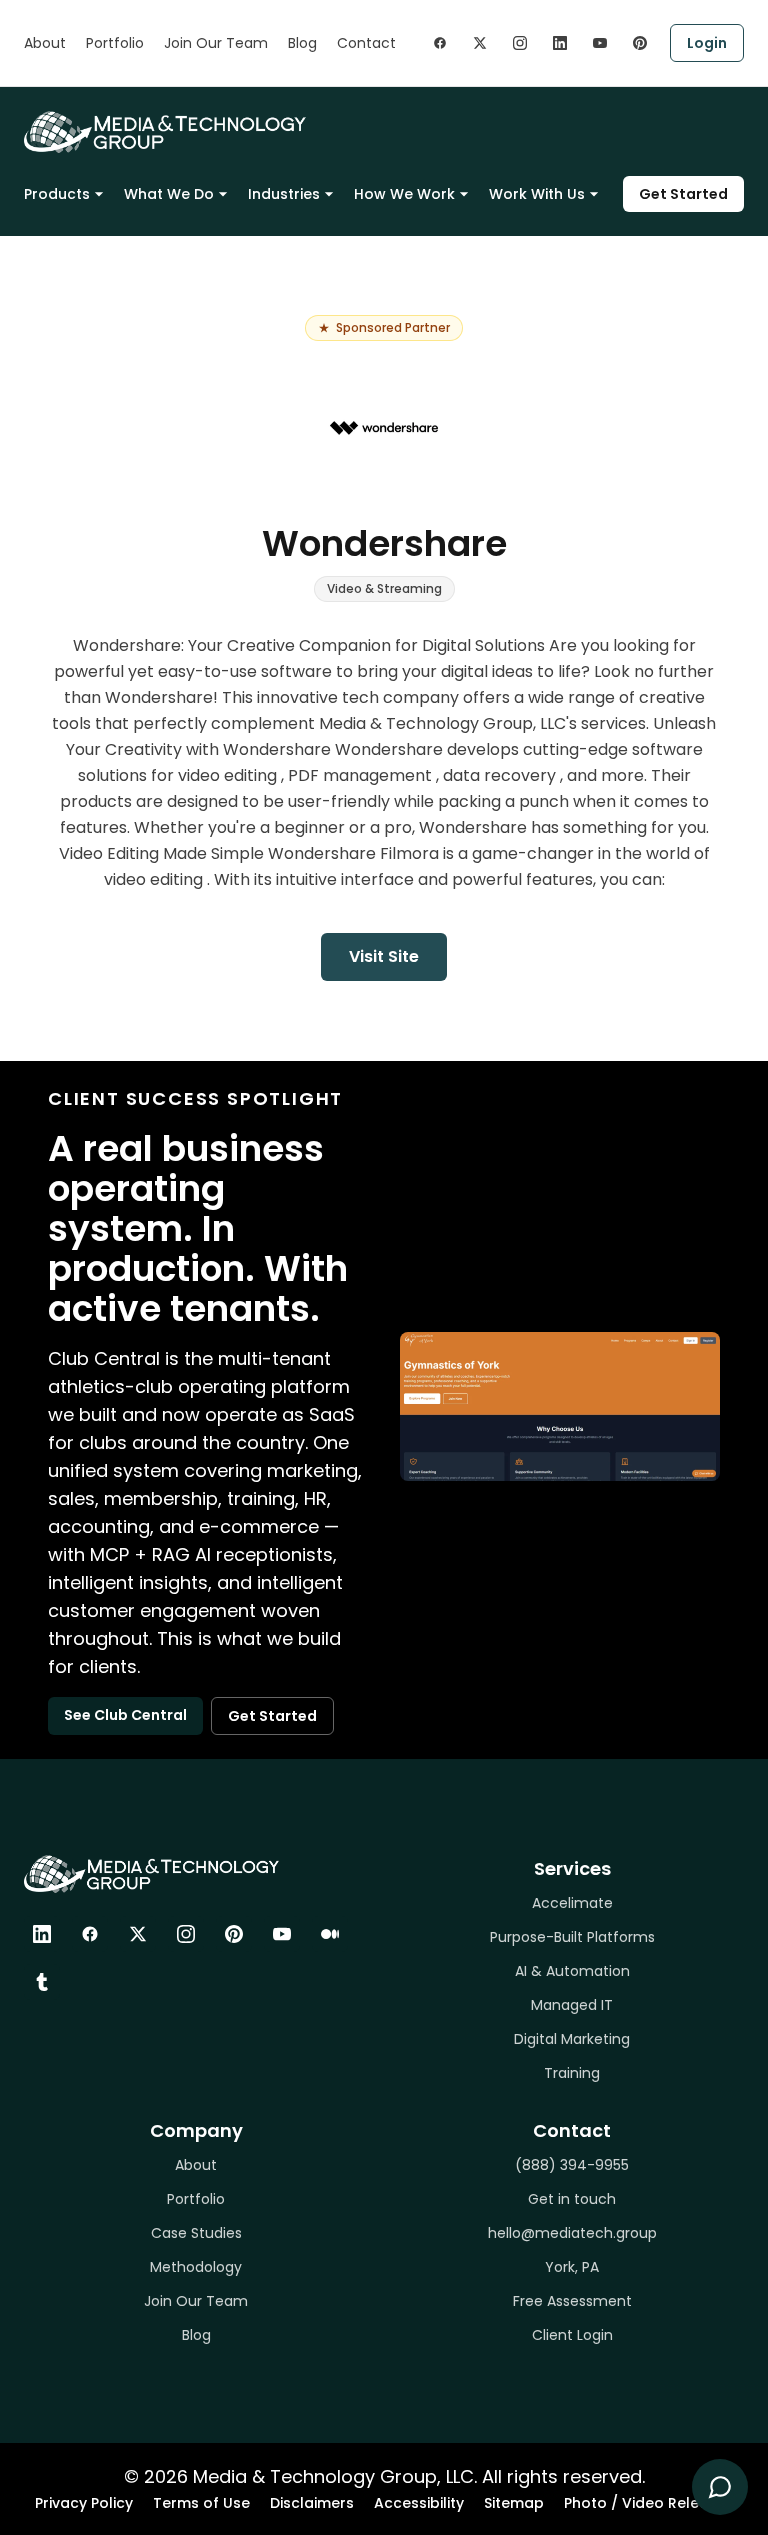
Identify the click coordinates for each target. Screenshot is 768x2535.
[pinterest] (640, 43)
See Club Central (125, 1715)
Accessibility (419, 2503)
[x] (480, 43)
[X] (138, 1934)
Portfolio (115, 43)
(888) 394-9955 (572, 2165)
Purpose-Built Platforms (572, 1937)
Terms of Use (201, 2503)
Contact (366, 43)
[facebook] (440, 43)
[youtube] (600, 43)
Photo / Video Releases (649, 2503)
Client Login (572, 2335)
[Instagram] (186, 1934)
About (45, 43)
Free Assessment (572, 2301)
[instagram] (520, 43)
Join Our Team (216, 43)
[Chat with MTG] (720, 2487)
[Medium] (330, 1934)
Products (57, 194)
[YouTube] (282, 1934)
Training (572, 2073)
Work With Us (537, 194)
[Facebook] (90, 1934)
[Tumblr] (42, 1982)
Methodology (196, 2267)
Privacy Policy (84, 2503)
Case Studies (196, 2233)
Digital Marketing (572, 2039)
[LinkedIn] (42, 1934)
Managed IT (572, 2005)
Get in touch (572, 2199)
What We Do (169, 194)
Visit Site (384, 956)
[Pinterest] (234, 1934)
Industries (284, 194)
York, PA (572, 2267)
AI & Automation (572, 1971)
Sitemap (514, 2503)
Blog (302, 43)
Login (707, 43)
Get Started (683, 194)
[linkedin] (560, 43)
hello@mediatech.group (572, 2233)
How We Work (404, 194)
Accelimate (572, 1903)
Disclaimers (312, 2503)
